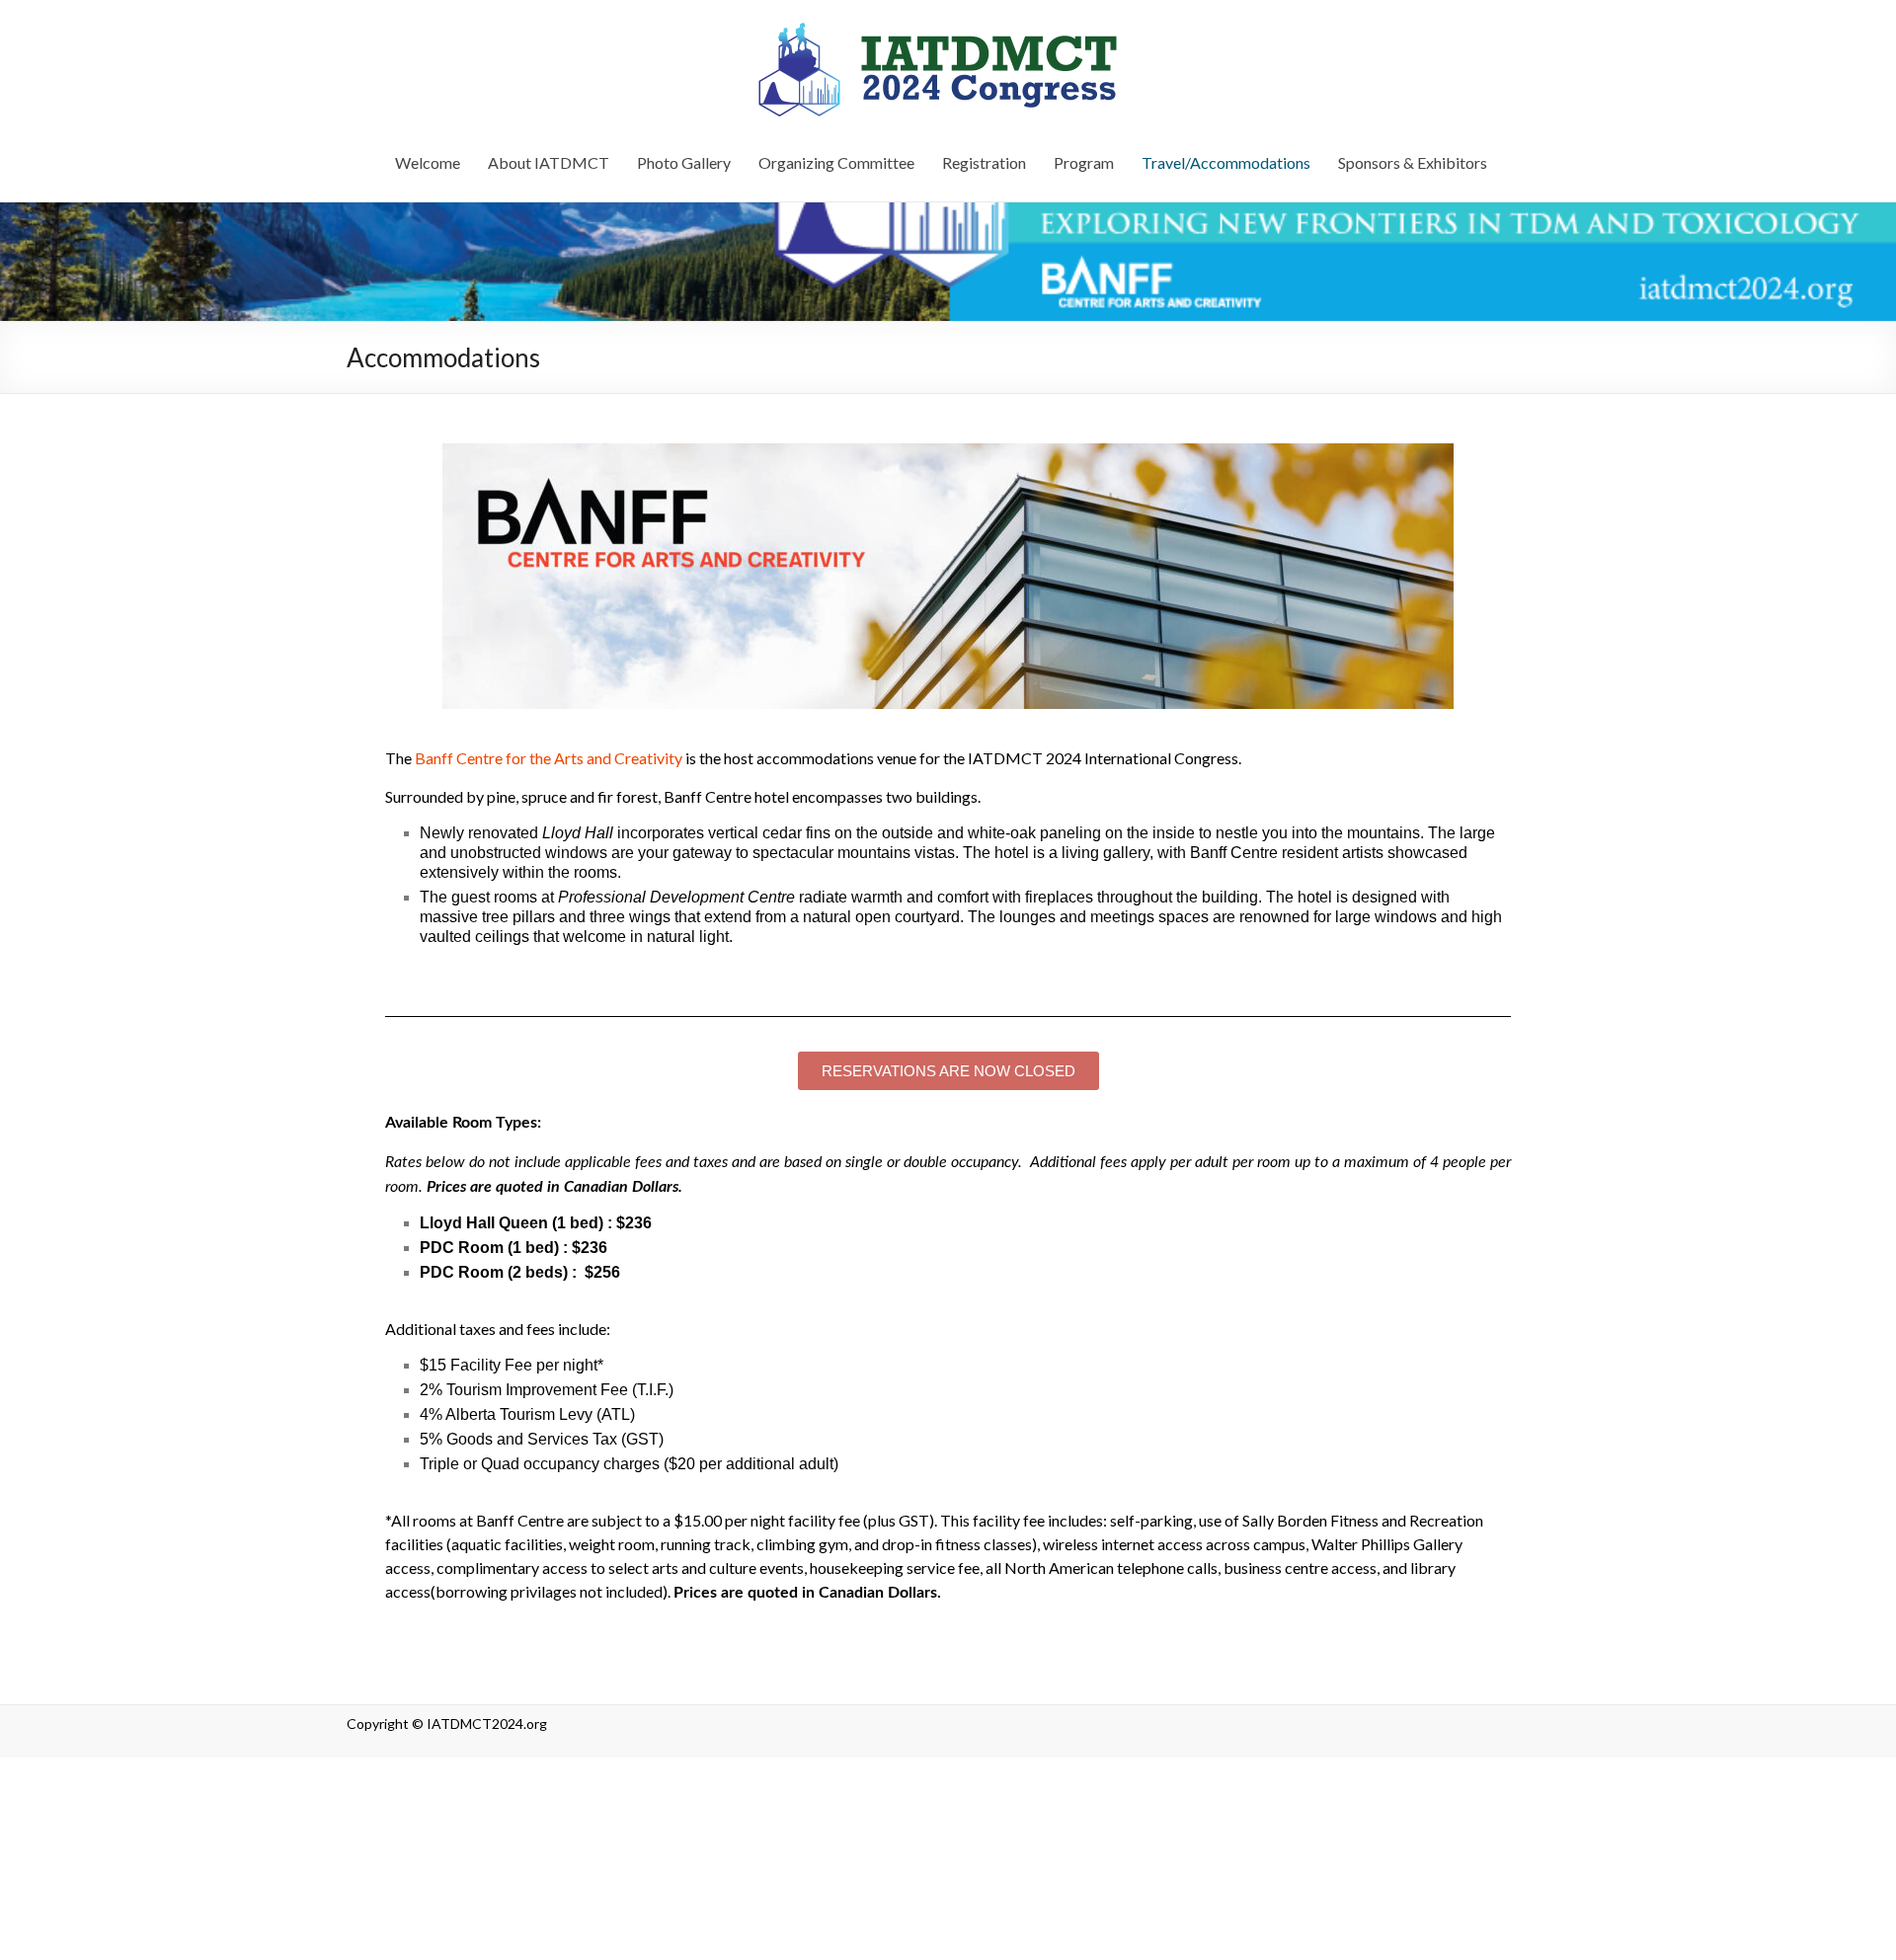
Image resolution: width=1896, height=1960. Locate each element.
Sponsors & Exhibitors (1413, 162)
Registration (984, 162)
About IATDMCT (549, 162)
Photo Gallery (684, 162)
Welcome (428, 162)
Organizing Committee (836, 162)
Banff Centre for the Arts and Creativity (549, 758)
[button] (948, 1071)
